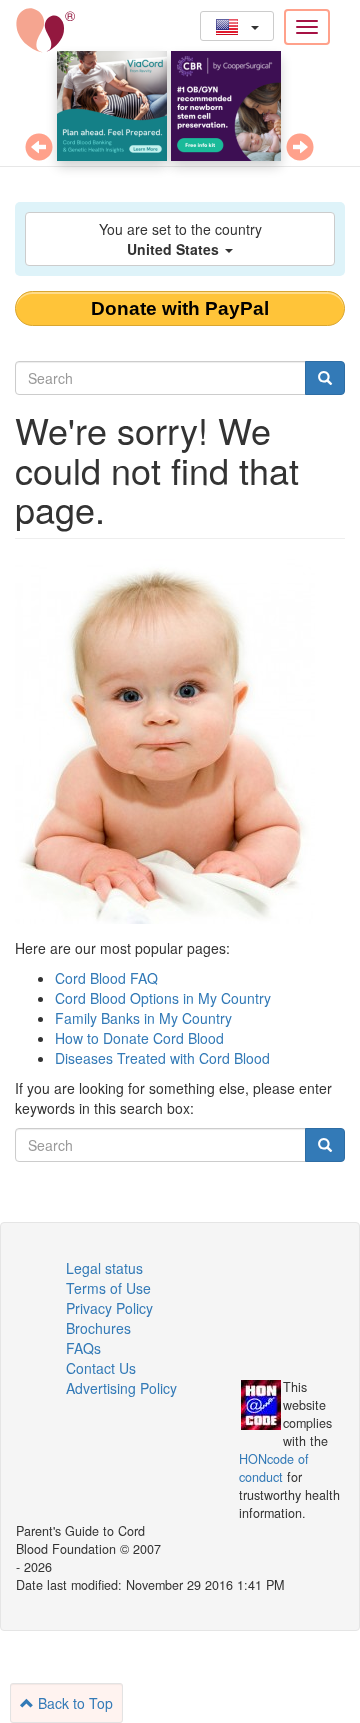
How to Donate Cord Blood (139, 1038)
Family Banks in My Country (143, 1018)
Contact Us (101, 1368)
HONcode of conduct (274, 1468)
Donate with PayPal (180, 308)
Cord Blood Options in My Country (163, 998)
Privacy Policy (109, 1308)
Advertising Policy (121, 1388)
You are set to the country (180, 239)
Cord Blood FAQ (106, 978)
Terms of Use (108, 1288)
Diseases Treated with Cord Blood (162, 1058)
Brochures (98, 1328)
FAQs (83, 1348)
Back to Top (73, 1703)
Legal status (104, 1268)
